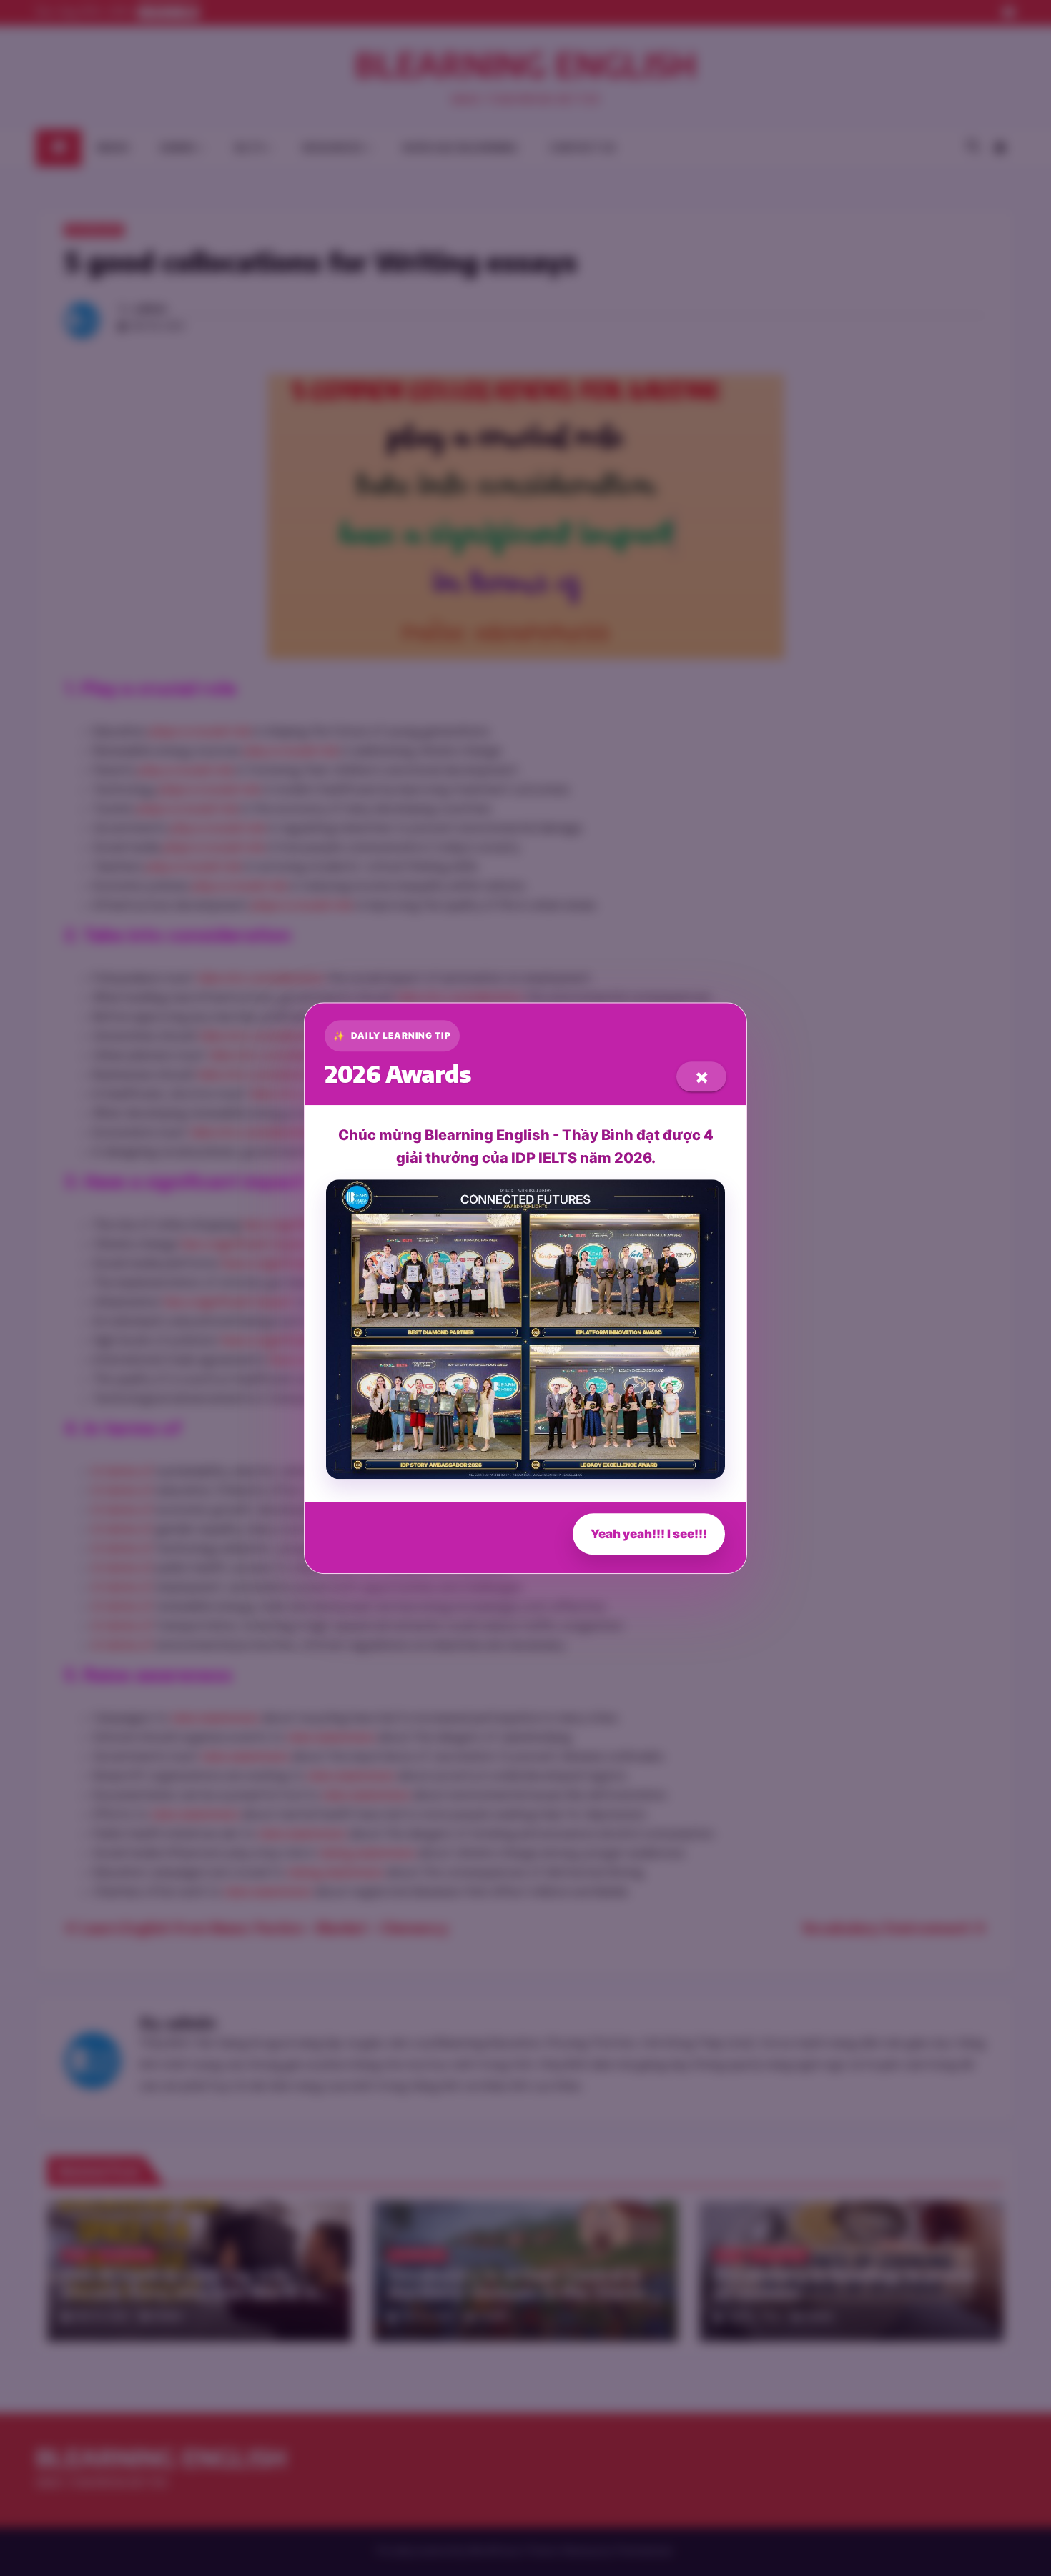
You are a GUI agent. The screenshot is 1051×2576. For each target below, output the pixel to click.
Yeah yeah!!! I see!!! (649, 1534)
